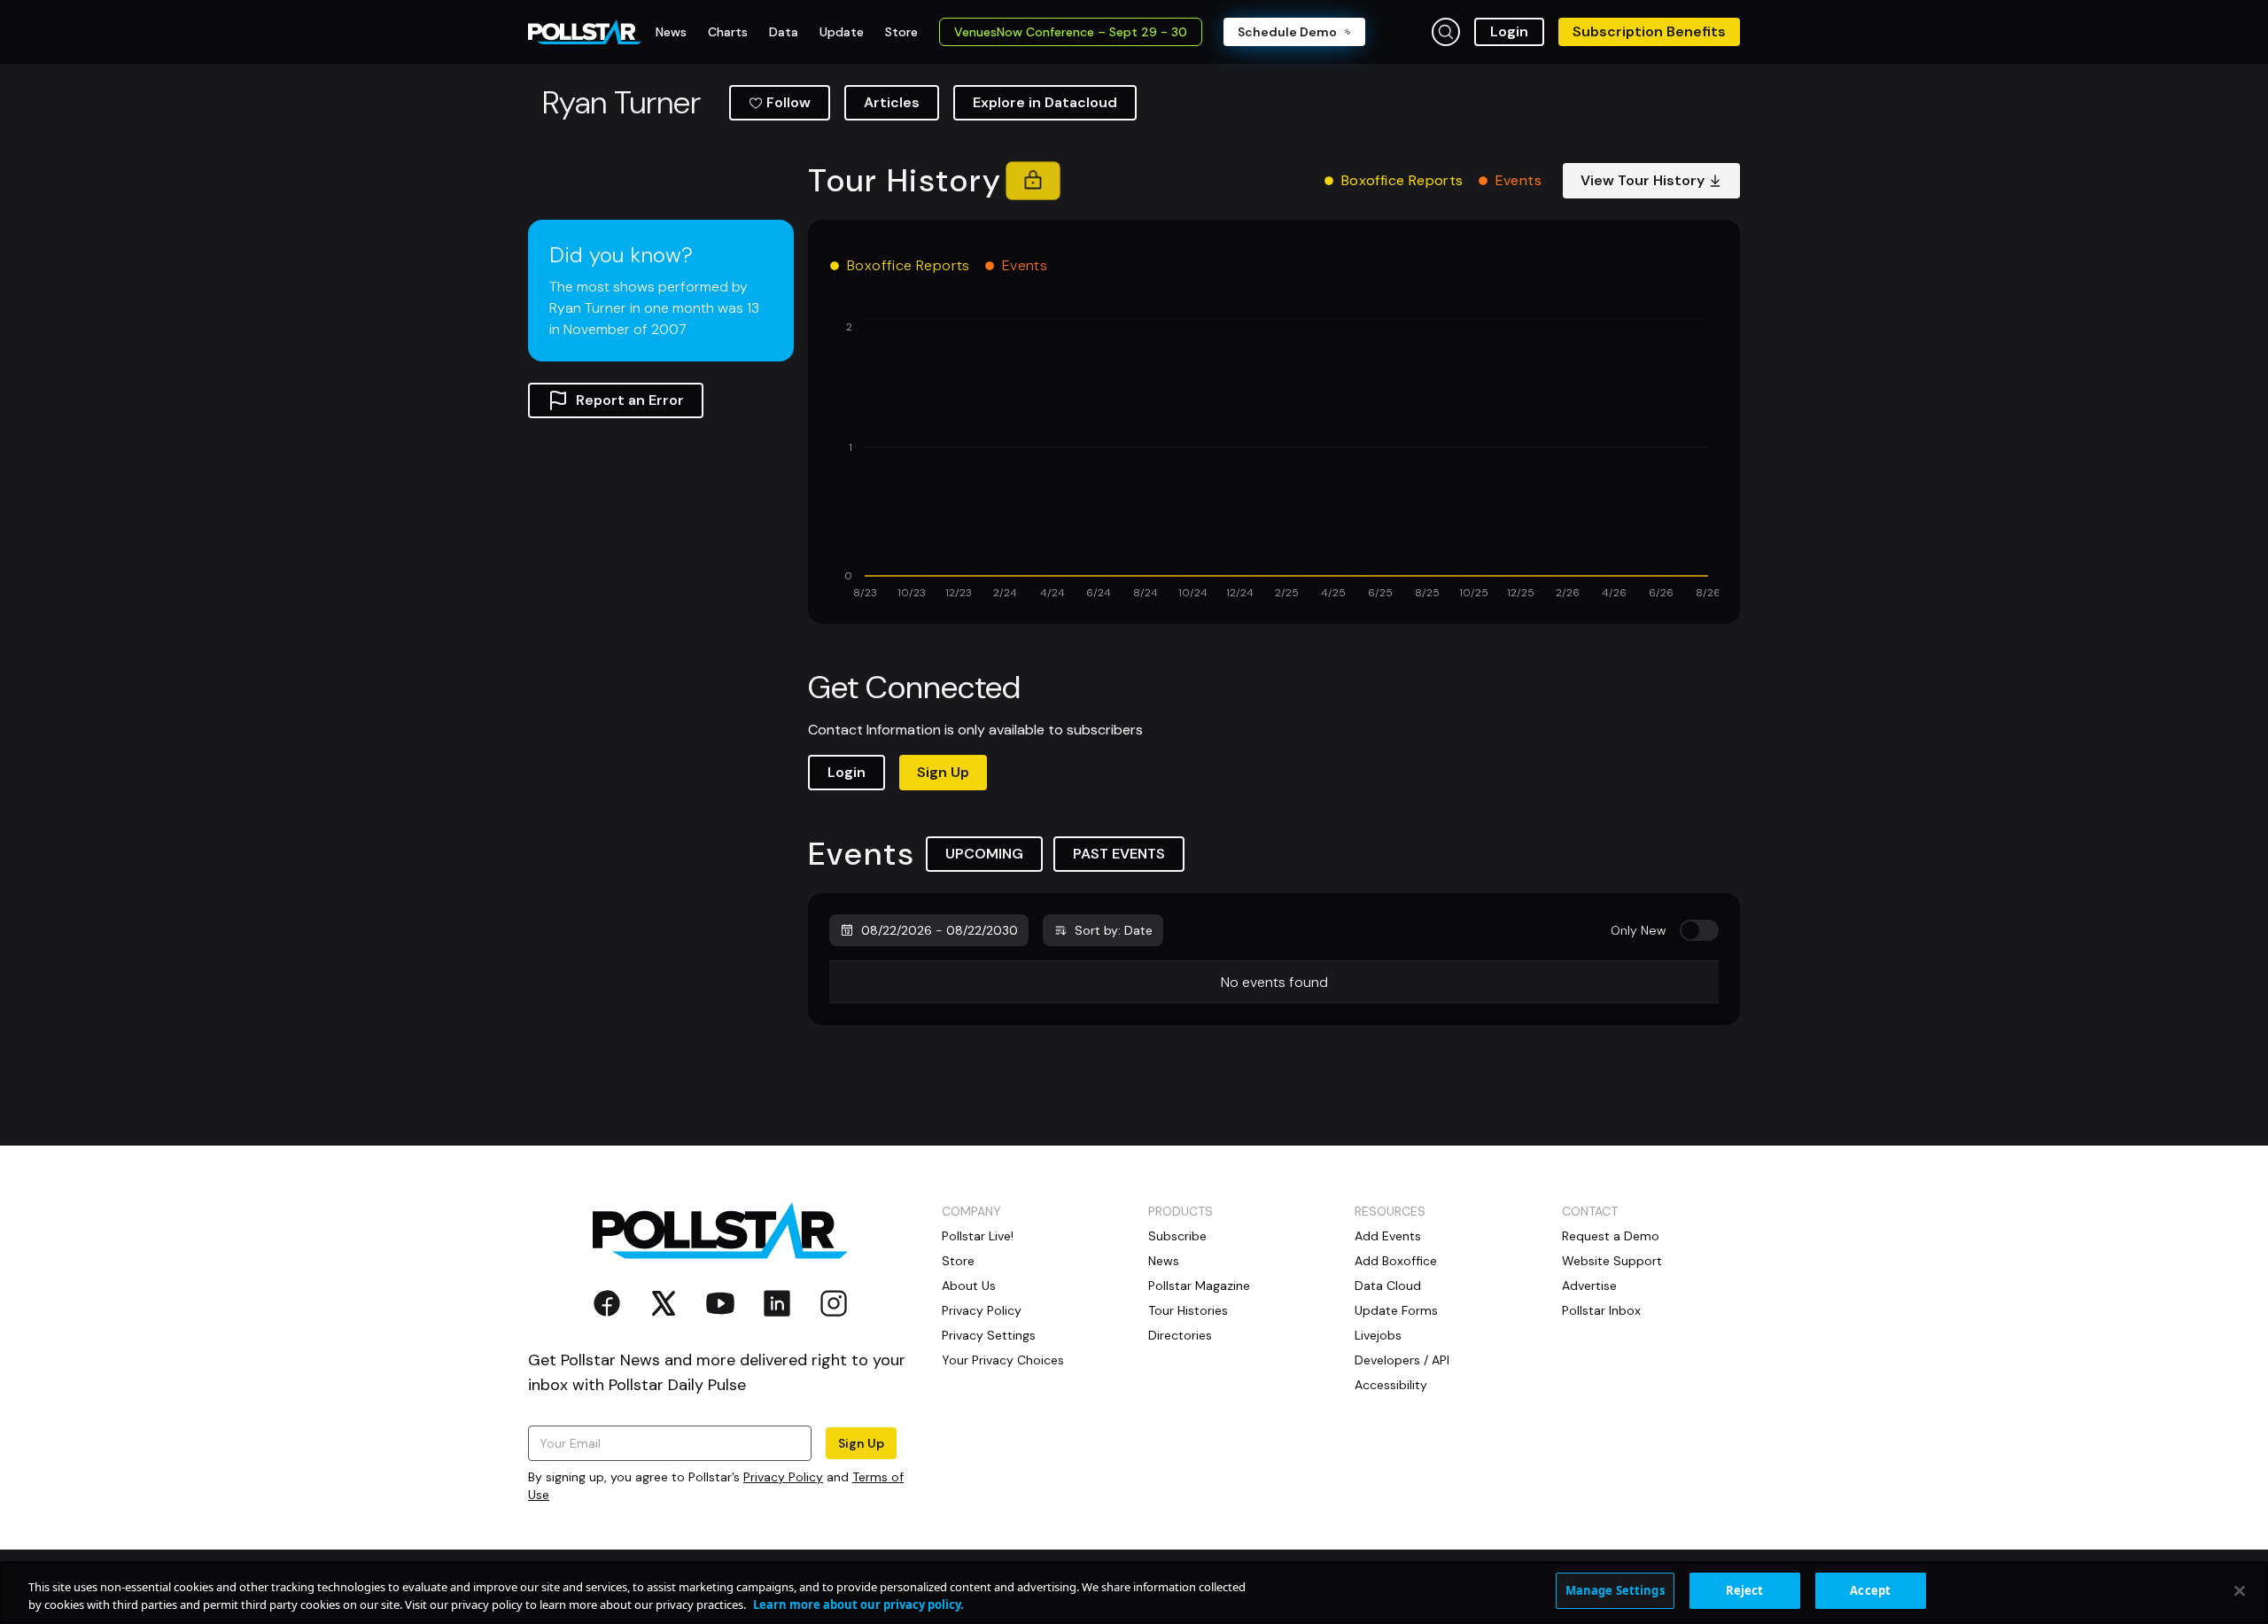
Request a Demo (1611, 1236)
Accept (1870, 1590)
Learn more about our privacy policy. (858, 1605)
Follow (788, 102)
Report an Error (630, 400)
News (1164, 1261)
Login (1509, 31)
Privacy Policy (783, 1477)
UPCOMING (984, 854)
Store (958, 1261)
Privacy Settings (989, 1335)
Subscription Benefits (1649, 31)
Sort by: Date (1114, 930)
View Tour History (1643, 180)
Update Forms (1396, 1310)
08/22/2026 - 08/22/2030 (940, 930)
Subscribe (1177, 1236)
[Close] (2240, 1590)
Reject (1745, 1590)
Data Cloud (1388, 1286)
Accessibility (1391, 1385)
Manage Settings (1615, 1590)
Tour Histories (1188, 1310)
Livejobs (1378, 1335)
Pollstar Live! (978, 1236)
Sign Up (943, 772)
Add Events (1388, 1236)
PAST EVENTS (1119, 854)
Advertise (1589, 1286)
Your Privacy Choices (1003, 1360)
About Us (969, 1286)
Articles (892, 102)
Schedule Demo (1287, 32)
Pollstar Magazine (1199, 1286)
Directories (1180, 1335)
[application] (1274, 461)
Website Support (1612, 1261)
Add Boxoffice (1396, 1261)
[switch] (1699, 930)
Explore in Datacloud (1045, 102)
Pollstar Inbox (1601, 1310)
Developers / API (1402, 1360)
